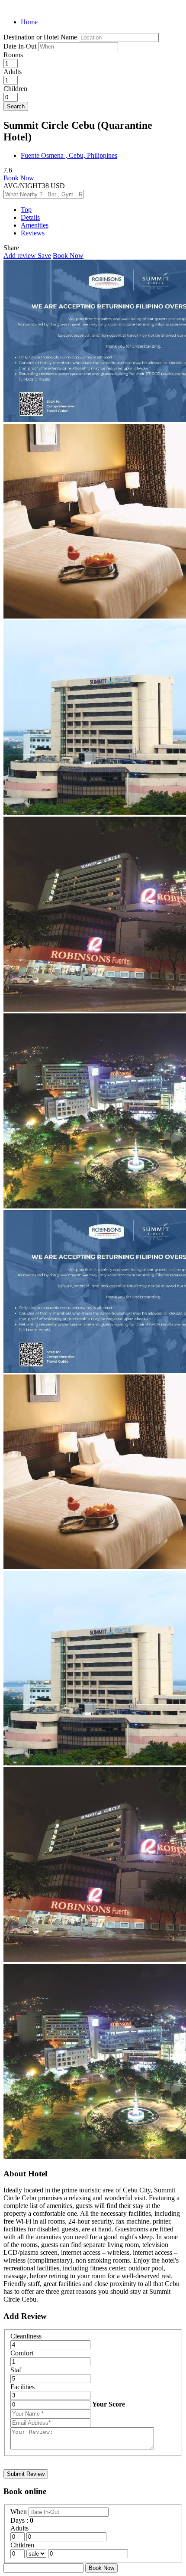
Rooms (13, 55)
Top (26, 210)
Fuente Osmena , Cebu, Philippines (69, 155)
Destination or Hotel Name (40, 37)
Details (30, 217)
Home (29, 22)
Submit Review (26, 2474)
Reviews (33, 233)
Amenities (35, 225)
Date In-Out (21, 46)
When (19, 2512)
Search (16, 106)
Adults (13, 72)
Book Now (19, 178)
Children (15, 89)
